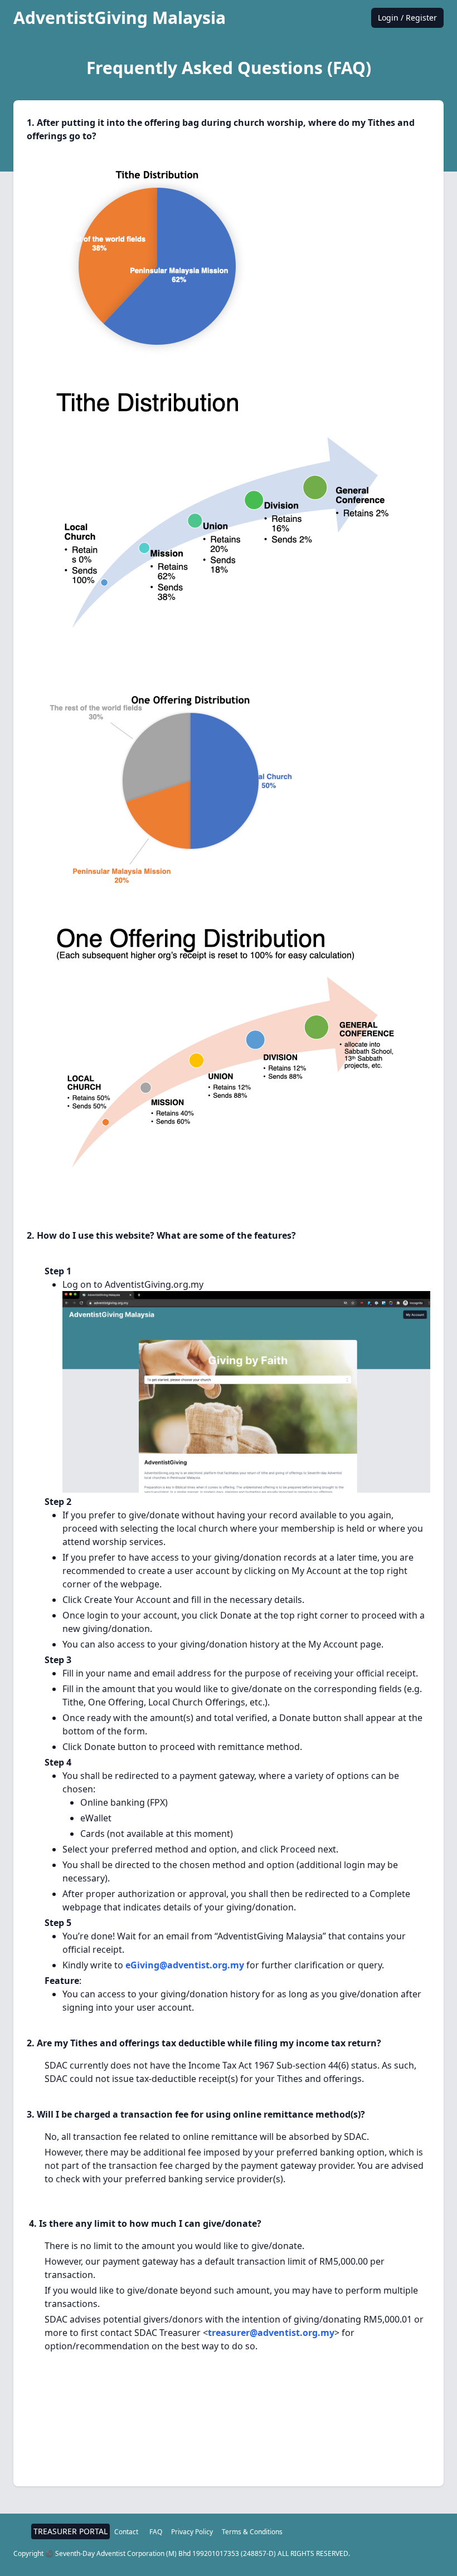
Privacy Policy (192, 2532)
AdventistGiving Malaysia (120, 18)
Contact (126, 2532)
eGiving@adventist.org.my (185, 1965)
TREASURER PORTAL (71, 2531)
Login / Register (407, 18)
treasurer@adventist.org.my (271, 2333)
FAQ (156, 2532)
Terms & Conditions (252, 2532)
